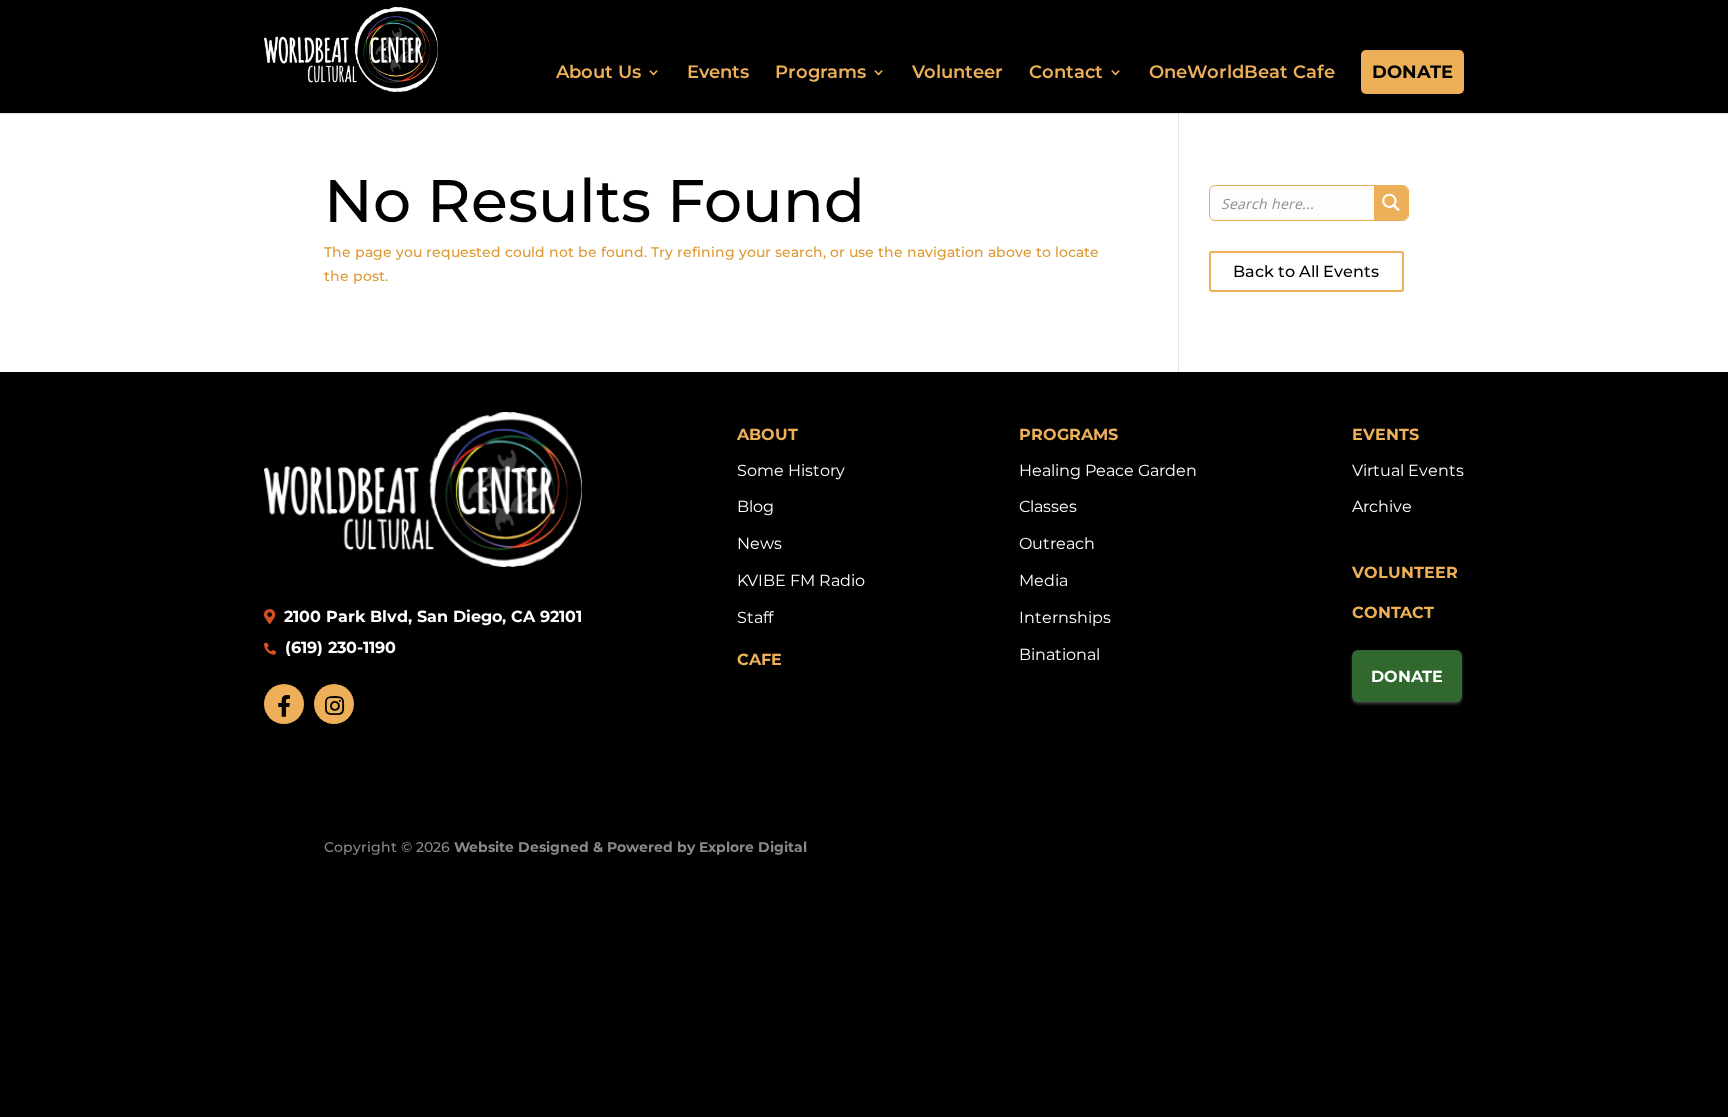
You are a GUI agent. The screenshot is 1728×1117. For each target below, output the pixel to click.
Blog (755, 506)
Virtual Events (1408, 470)
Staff (755, 617)
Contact (1066, 72)
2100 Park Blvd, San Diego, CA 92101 (430, 616)
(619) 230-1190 (338, 647)
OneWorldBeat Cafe (1242, 72)
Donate (1412, 72)
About (767, 434)
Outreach (1057, 543)
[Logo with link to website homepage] (423, 561)
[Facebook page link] (284, 704)
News (759, 543)
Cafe (759, 659)
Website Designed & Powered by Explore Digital (630, 847)
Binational (1059, 654)
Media (1043, 580)
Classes (1048, 506)
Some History (791, 470)
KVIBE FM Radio (801, 580)
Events (718, 72)
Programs (820, 72)
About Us (598, 72)
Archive (1382, 506)
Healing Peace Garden (1108, 470)
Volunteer (957, 72)
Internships (1065, 617)
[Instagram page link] (334, 704)
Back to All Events (1306, 271)
